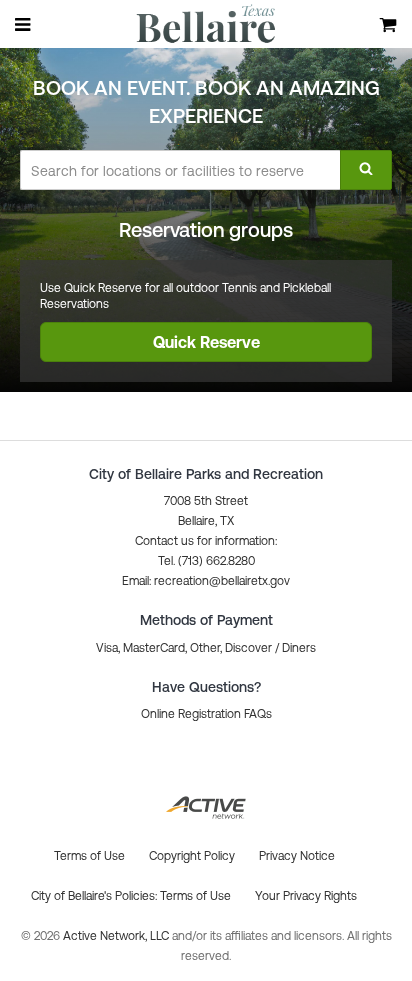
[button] (206, 581)
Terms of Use (195, 896)
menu (24, 24)
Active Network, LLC (117, 936)
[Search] (366, 170)
